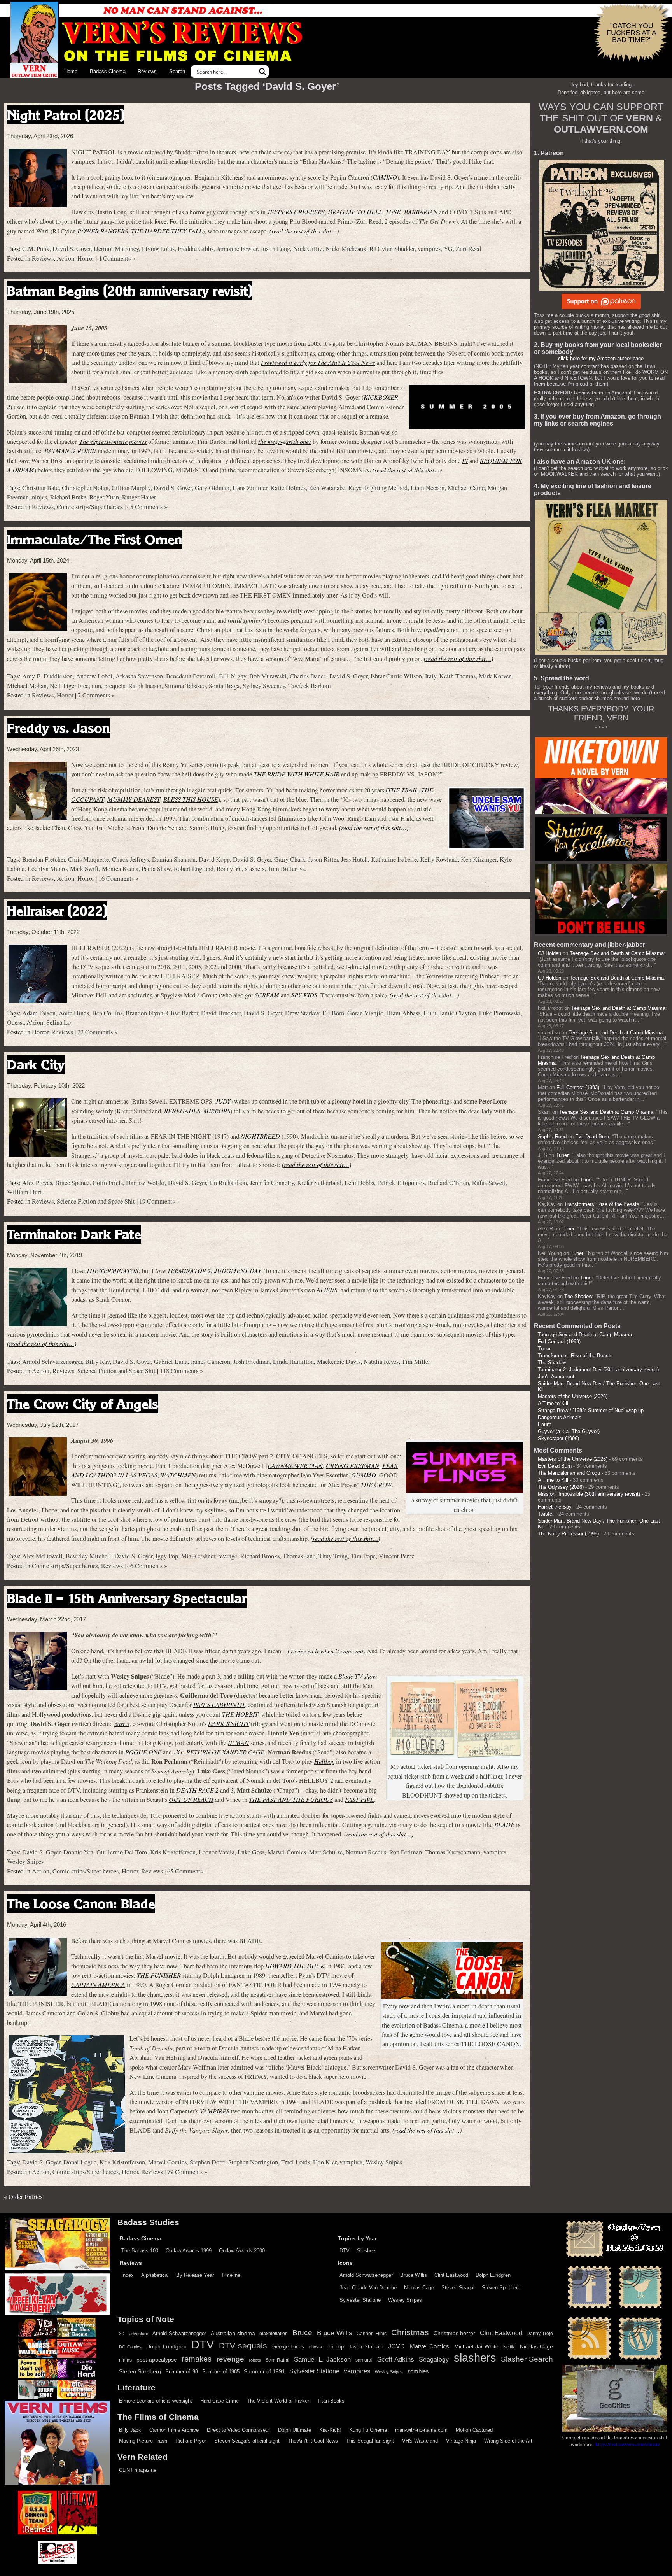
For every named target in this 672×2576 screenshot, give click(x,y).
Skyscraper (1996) (558, 1438)
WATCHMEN (178, 1475)
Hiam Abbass (403, 1013)
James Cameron (210, 1362)
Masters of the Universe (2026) (573, 1396)
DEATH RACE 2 (197, 1790)
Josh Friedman (252, 1362)
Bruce (302, 2333)
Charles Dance (308, 676)
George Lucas (288, 2347)
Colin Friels (108, 1183)
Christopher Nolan (85, 488)
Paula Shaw (156, 869)
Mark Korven (495, 676)
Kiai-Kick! (330, 2430)
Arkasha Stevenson (139, 676)
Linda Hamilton (293, 1362)
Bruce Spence (72, 1183)
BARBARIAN (421, 212)
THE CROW (376, 1485)
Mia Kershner (198, 1556)
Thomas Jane (299, 1556)
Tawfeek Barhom (310, 686)
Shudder (404, 249)
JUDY (223, 1101)
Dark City (36, 1065)
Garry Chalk (290, 859)
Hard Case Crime (220, 2401)
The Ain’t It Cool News (313, 2441)
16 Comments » (118, 878)
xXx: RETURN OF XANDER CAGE (219, 1752)
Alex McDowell (42, 1556)
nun (96, 686)
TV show (358, 1676)
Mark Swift (84, 869)
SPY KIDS (304, 995)
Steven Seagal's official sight (247, 2441)
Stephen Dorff (207, 2162)
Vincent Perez (396, 1556)
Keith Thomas (458, 676)
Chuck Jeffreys (130, 859)
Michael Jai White (476, 2346)
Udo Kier (325, 2162)
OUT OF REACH (191, 1799)
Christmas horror (455, 2333)
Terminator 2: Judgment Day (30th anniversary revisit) (598, 1369)
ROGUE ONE (143, 1752)
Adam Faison (39, 1013)
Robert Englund (194, 869)
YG (448, 249)
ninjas (39, 497)
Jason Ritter (323, 859)
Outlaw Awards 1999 (189, 2251)
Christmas (410, 2332)
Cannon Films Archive (174, 2430)
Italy (431, 676)
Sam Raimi (277, 2360)
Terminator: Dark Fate (74, 1234)
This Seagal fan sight (370, 2441)
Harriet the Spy (555, 1507)
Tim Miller (416, 1362)
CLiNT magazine (138, 2470)
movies (138, 441)
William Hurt (24, 1192)
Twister (546, 1514)
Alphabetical (155, 2275)
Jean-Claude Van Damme (368, 2288)
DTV (345, 2251)
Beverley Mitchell (88, 1556)
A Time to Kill (553, 1403)
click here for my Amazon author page (601, 358)
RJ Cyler (380, 249)
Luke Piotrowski (500, 1013)
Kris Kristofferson (173, 1852)
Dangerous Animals (560, 1417)
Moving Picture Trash (143, 2441)
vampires (429, 249)
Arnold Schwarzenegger (52, 1362)
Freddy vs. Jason (58, 728)
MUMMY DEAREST (134, 799)
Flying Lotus (158, 249)
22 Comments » (97, 1032)
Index (128, 2275)
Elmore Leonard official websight (156, 2401)
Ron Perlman (406, 1852)
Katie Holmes (288, 488)
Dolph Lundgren (493, 2275)
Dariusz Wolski (145, 1183)
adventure (139, 2334)
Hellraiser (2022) (57, 911)
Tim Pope (363, 1556)
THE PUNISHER (159, 1975)
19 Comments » (159, 1201)
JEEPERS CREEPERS (296, 212)
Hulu (430, 1013)
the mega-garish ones (285, 441)
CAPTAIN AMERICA (98, 1985)
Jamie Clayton (458, 1013)
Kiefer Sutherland (319, 1183)
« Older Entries (23, 2197)
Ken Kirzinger (479, 859)
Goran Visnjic (365, 1013)
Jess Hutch (354, 859)
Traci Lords (296, 2162)
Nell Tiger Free (69, 686)
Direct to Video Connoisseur (238, 2430)
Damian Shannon (174, 859)
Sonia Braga (224, 686)
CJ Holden (549, 953)
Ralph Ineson (145, 686)
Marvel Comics (287, 1852)
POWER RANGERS (103, 231)
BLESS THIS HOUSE (191, 799)
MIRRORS (217, 1111)
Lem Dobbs (359, 1183)
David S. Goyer (72, 249)
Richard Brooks (260, 1556)
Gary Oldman (212, 488)
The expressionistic (103, 441)
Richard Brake (68, 497)
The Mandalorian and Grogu (569, 1473)
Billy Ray (97, 1362)
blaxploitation (274, 2334)
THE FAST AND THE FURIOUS (291, 1799)
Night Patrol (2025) (66, 115)
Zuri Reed (468, 249)
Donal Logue (80, 2162)
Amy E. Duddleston (47, 676)
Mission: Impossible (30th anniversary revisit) (589, 1494)
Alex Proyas (37, 1183)
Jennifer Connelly (272, 1183)
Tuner (562, 1155)
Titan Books (331, 2401)
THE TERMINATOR (113, 1271)
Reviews (147, 71)
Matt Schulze (326, 1852)
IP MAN (238, 1743)
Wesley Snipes (25, 1861)
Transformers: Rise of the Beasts (602, 1204)
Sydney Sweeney (264, 686)
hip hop (335, 2347)
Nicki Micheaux (346, 249)
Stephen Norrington (253, 2162)
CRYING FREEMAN (353, 1466)
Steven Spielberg (501, 2288)
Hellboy (324, 1761)
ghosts (316, 2347)
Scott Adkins (396, 2359)
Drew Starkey (302, 1013)
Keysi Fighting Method (378, 488)
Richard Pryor (191, 2441)
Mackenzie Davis (339, 1362)
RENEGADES (182, 1111)
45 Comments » (147, 507)
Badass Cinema (108, 71)
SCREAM (267, 995)
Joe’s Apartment (556, 1376)
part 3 (122, 1723)
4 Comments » (117, 258)
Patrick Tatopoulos (401, 1183)
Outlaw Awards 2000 (242, 2251)
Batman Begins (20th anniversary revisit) (130, 291)
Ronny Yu (229, 869)
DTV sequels (243, 2346)
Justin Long (275, 249)
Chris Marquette (88, 859)
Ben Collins (107, 1013)
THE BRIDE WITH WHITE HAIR (297, 774)
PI (465, 460)
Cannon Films (372, 2334)
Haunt (544, 1424)
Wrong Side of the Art (508, 2441)
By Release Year (195, 2275)
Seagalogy (434, 2359)
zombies (418, 2371)
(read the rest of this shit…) (304, 231)
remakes (197, 2359)
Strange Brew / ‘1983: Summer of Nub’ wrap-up (591, 1410)
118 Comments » (181, 1371)
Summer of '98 (182, 2372)
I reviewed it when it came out (325, 1651)
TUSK (393, 212)
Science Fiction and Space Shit (96, 1201)
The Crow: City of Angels (83, 1404)
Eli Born (333, 1013)
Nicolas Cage (419, 2288)
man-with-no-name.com (421, 2430)
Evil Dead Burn (592, 1136)
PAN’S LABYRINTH (219, 1704)
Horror (86, 258)
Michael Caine (466, 488)
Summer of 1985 (221, 2372)
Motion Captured (474, 2430)
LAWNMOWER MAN (295, 1466)
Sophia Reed (552, 1136)
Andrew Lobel (94, 676)
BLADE (504, 1825)
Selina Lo (59, 1022)
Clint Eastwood (451, 2275)
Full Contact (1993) (578, 1087)
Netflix (509, 2347)
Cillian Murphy (131, 488)
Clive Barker (182, 1013)
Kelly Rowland (439, 859)
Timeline (231, 2275)
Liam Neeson (428, 488)
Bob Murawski (268, 676)
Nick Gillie (308, 249)
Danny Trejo (540, 2334)
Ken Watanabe (327, 488)
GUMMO (364, 1475)
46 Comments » (147, 1566)
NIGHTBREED (260, 1136)
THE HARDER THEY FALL (167, 231)
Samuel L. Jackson (322, 2359)
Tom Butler (282, 869)
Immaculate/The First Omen (94, 539)
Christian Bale (40, 488)
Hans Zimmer (250, 488)
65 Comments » (187, 1871)
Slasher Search (527, 2359)
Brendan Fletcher (44, 859)
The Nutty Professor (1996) (568, 1534)
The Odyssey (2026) (561, 1487)
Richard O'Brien (448, 1183)
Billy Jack (130, 2430)
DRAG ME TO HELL (355, 212)
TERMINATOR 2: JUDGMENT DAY (214, 1271)
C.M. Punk (36, 249)
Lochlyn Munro (47, 869)
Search (177, 71)
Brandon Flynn (144, 1013)
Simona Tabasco (185, 686)
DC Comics (130, 2347)
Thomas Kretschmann (453, 1852)
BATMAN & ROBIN (70, 451)
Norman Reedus (366, 1852)
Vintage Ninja (461, 2441)
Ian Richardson (228, 1183)
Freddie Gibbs (196, 249)
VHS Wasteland (420, 2441)
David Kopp (214, 859)
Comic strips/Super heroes (90, 507)
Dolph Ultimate (295, 2430)
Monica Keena (120, 869)
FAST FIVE (360, 1799)
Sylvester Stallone (360, 2300)
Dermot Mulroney (116, 249)
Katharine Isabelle (394, 859)
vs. (303, 869)
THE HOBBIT (240, 1714)
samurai (364, 2360)
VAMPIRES (215, 2111)
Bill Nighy (233, 676)
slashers (255, 869)
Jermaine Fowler (237, 249)
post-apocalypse (157, 2360)
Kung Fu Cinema (368, 2430)
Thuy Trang (333, 1556)
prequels (115, 686)
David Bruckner (221, 1013)
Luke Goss (251, 1852)
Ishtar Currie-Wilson (396, 676)
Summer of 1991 (264, 2371)
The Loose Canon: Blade (81, 1904)
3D (122, 2334)
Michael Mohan (27, 686)
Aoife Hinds (74, 1013)
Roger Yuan (104, 497)
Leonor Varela (217, 1852)
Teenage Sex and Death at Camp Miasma (617, 953)
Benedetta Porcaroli (191, 676)
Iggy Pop (167, 1556)
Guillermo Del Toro (122, 1852)
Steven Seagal (458, 2288)
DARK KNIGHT (229, 1723)
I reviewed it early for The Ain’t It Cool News (318, 362)
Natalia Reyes (381, 1362)
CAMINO (385, 177)
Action (66, 258)
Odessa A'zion (25, 1022)
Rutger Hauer (139, 497)
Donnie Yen (78, 1852)
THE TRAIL (403, 790)
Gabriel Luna (171, 1362)
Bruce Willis (414, 2275)
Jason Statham (366, 2347)
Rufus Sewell (489, 1183)
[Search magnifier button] (262, 72)
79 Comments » (187, 2172)
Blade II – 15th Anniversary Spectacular (127, 1598)
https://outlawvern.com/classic (628, 2444)
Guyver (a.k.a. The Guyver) (569, 1431)
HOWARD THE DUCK (295, 1966)
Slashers (367, 2251)
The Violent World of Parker (278, 2401)
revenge (228, 1556)
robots (255, 2360)
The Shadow (578, 1296)
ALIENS (327, 1290)
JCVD (396, 2346)
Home (71, 71)
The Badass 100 (140, 2251)
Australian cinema (233, 2333)
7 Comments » (96, 695)
